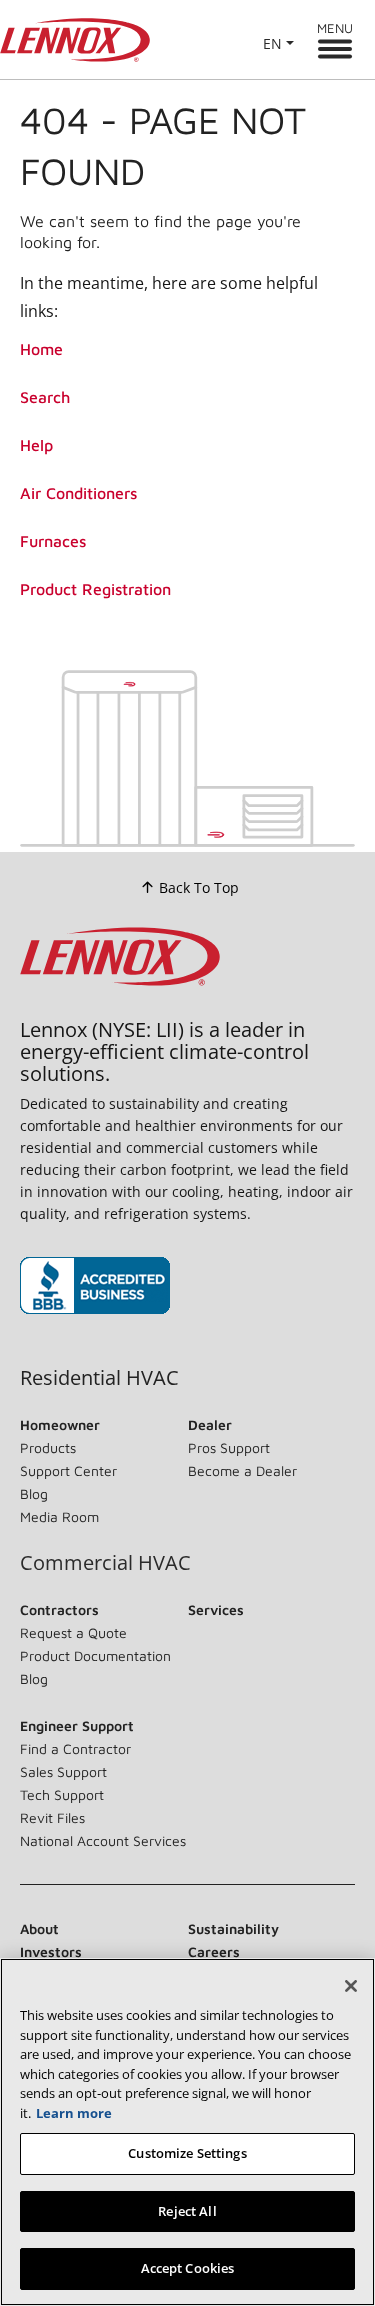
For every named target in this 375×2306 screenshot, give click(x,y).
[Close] (351, 1986)
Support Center (68, 1470)
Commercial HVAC (105, 1563)
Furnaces (53, 541)
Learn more (74, 2113)
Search (45, 397)
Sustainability (233, 1928)
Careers (214, 1951)
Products (48, 1447)
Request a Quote (73, 1632)
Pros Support (229, 1447)
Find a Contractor (75, 1748)
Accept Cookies (188, 2268)
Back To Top (199, 887)
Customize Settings (187, 2153)
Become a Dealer (242, 1470)
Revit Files (52, 1817)
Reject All (187, 2211)
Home (41, 349)
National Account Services (103, 1840)
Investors (51, 1951)
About (39, 1928)
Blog (34, 1493)
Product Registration (95, 589)
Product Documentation (95, 1655)
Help (36, 445)
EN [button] (272, 43)
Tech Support (62, 1794)
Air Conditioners (78, 493)
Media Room (59, 1516)
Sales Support (63, 1771)
